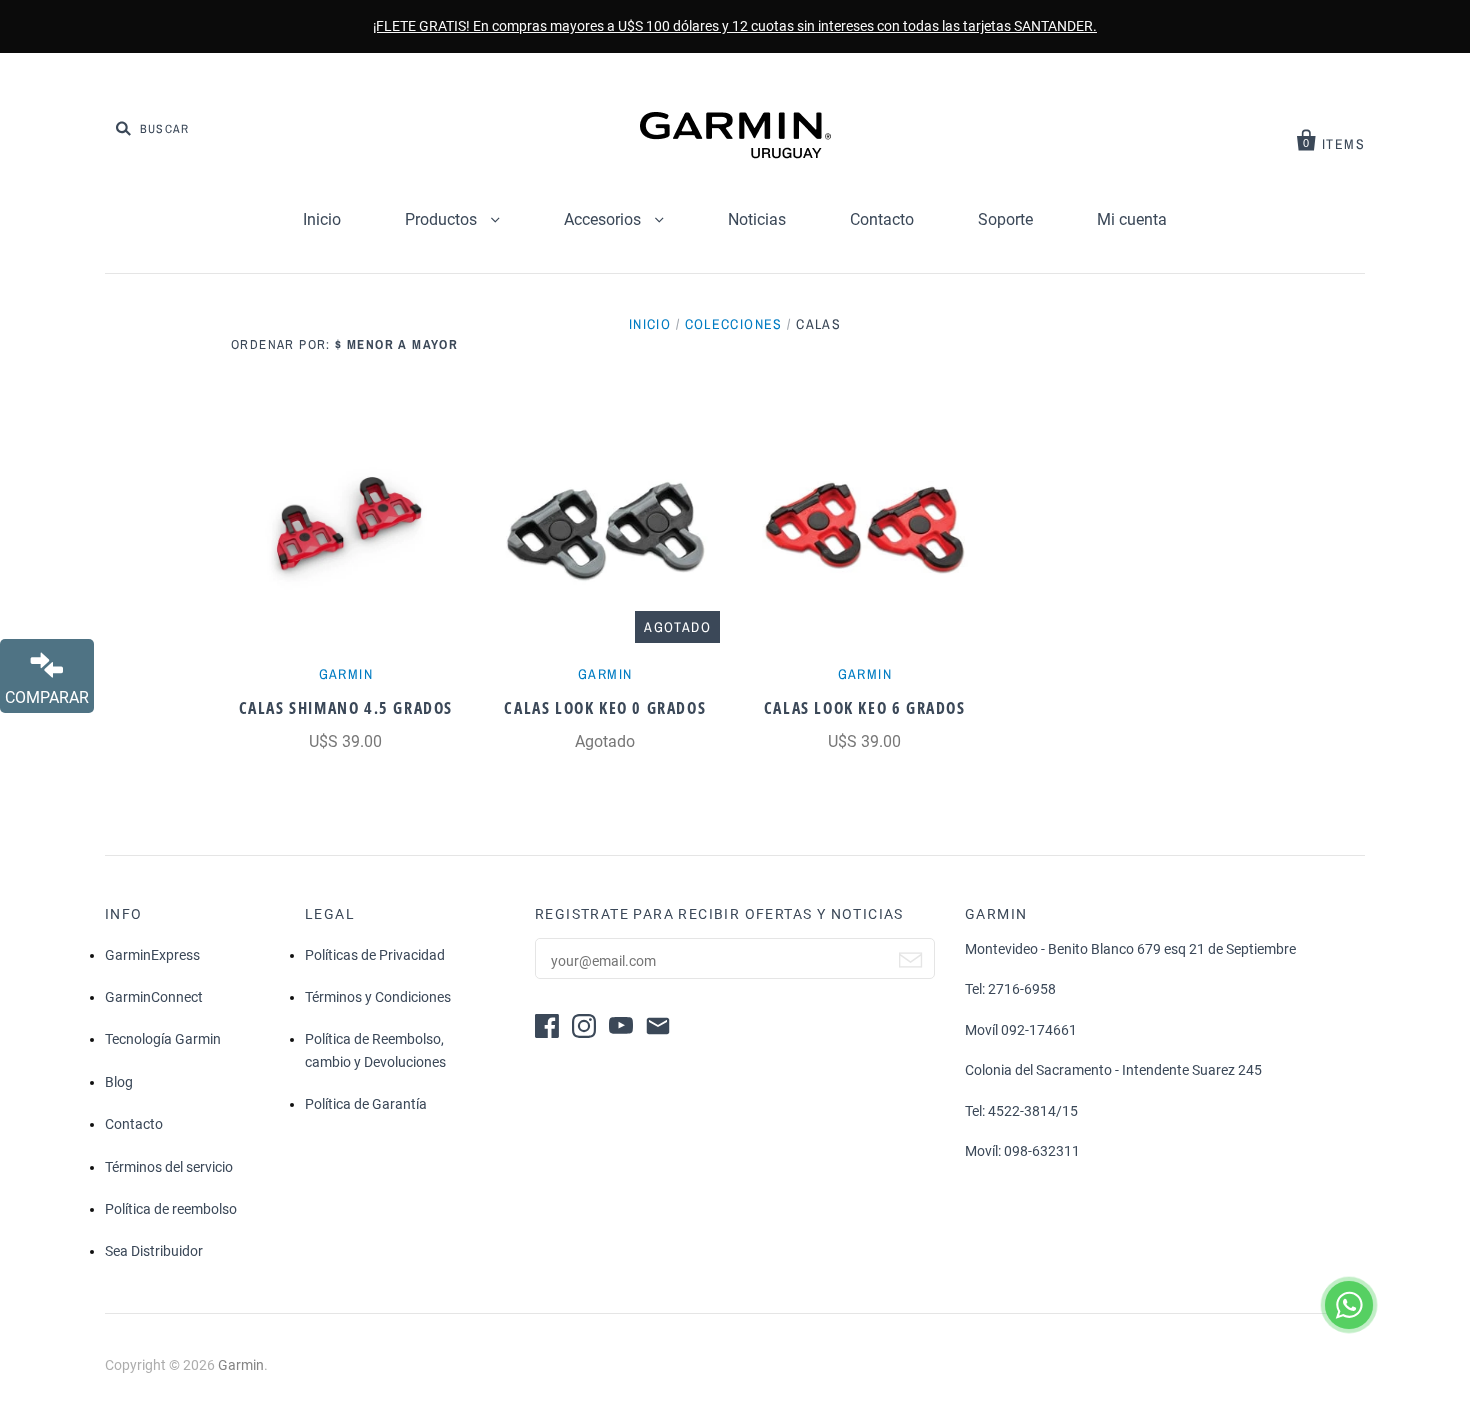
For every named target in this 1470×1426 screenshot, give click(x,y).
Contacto (882, 219)
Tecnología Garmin (163, 1039)
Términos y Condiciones (378, 997)
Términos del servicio (169, 1167)
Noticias (757, 219)
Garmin (346, 674)
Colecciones (734, 324)
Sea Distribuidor (154, 1251)
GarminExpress (152, 955)
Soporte (1005, 219)
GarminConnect (154, 997)
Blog (119, 1082)
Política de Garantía (366, 1104)
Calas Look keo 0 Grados (605, 708)
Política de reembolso (171, 1209)
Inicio (322, 219)
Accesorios (604, 219)
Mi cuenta (1132, 219)
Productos (443, 219)
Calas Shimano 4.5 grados (346, 708)
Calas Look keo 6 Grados (865, 708)
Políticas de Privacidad (375, 955)
